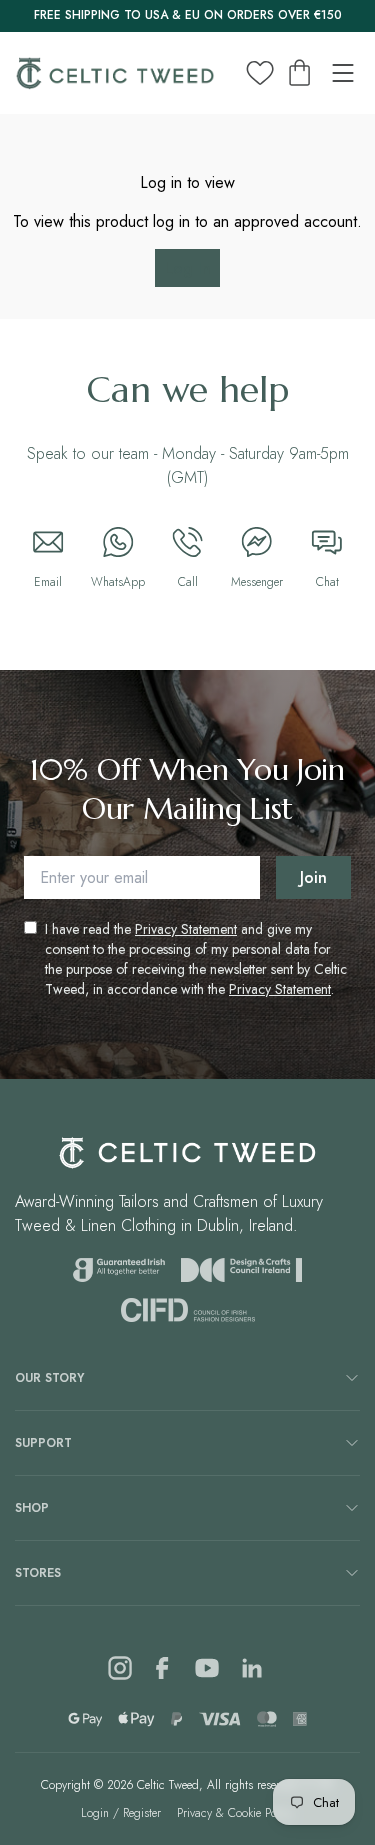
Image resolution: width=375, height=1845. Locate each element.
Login (95, 1813)
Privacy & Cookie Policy (235, 1813)
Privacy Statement (186, 929)
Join (313, 877)
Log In (188, 268)
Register (142, 1813)
